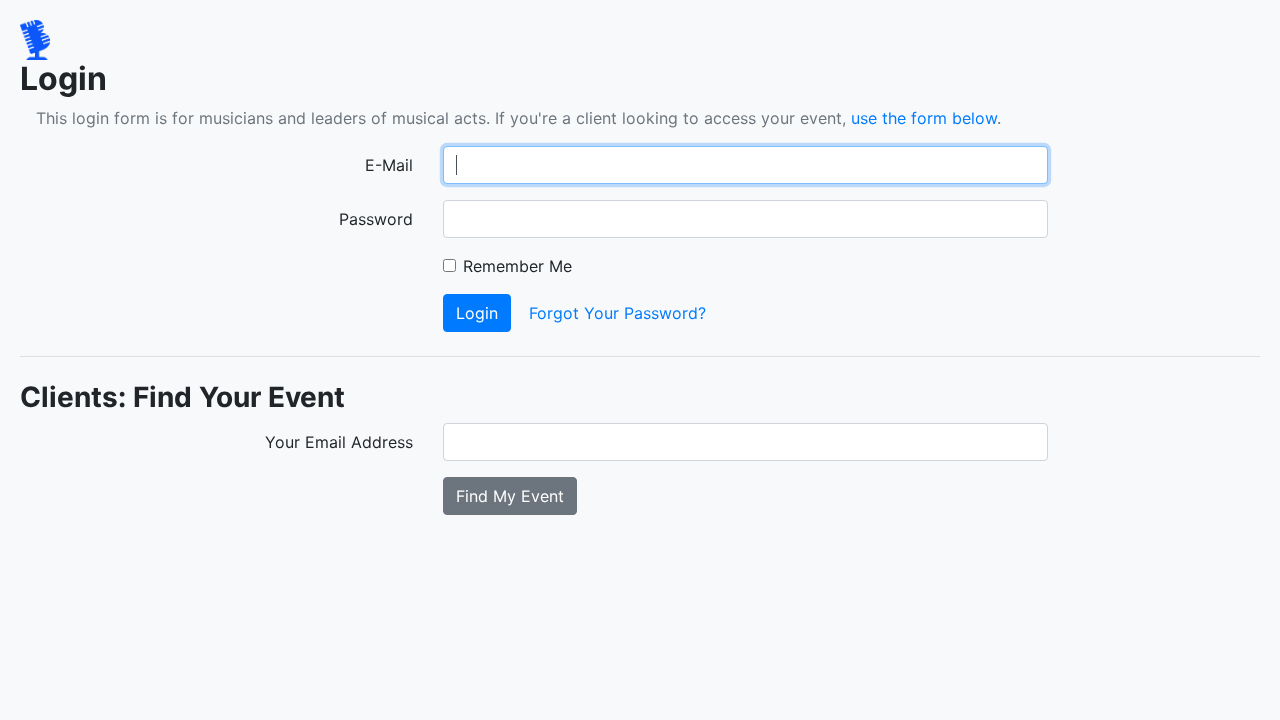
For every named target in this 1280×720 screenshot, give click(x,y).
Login (477, 313)
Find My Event (510, 496)
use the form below (924, 118)
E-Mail (389, 165)
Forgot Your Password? (617, 313)
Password (376, 219)
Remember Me (517, 266)
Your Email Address (339, 442)
